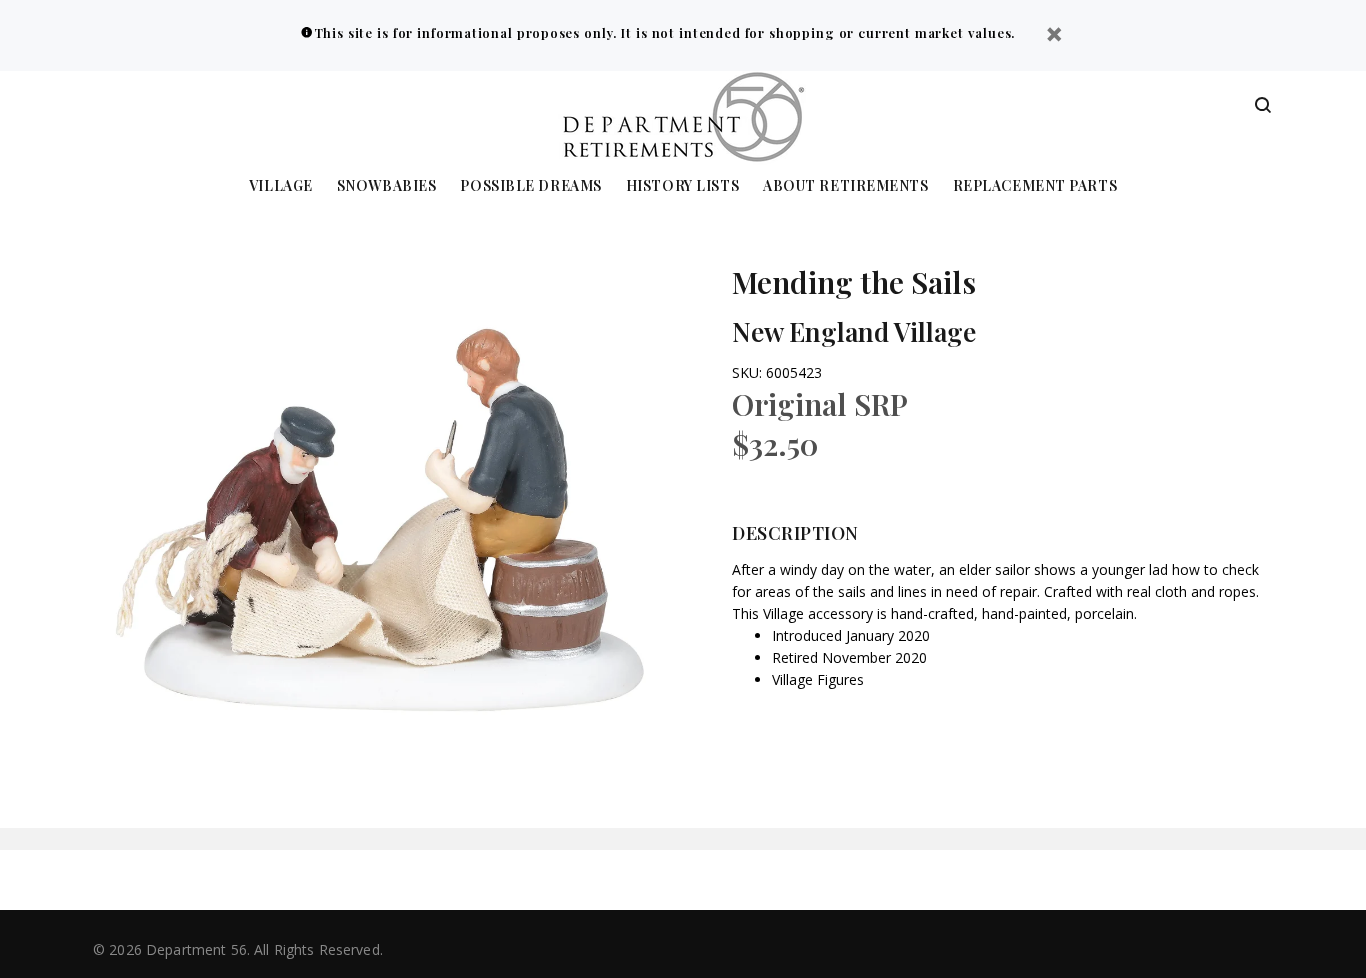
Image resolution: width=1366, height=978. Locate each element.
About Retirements (846, 186)
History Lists (682, 186)
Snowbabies (387, 186)
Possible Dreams (530, 186)
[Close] (1054, 36)
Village (281, 186)
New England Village (854, 331)
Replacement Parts (1035, 186)
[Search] (1263, 106)
